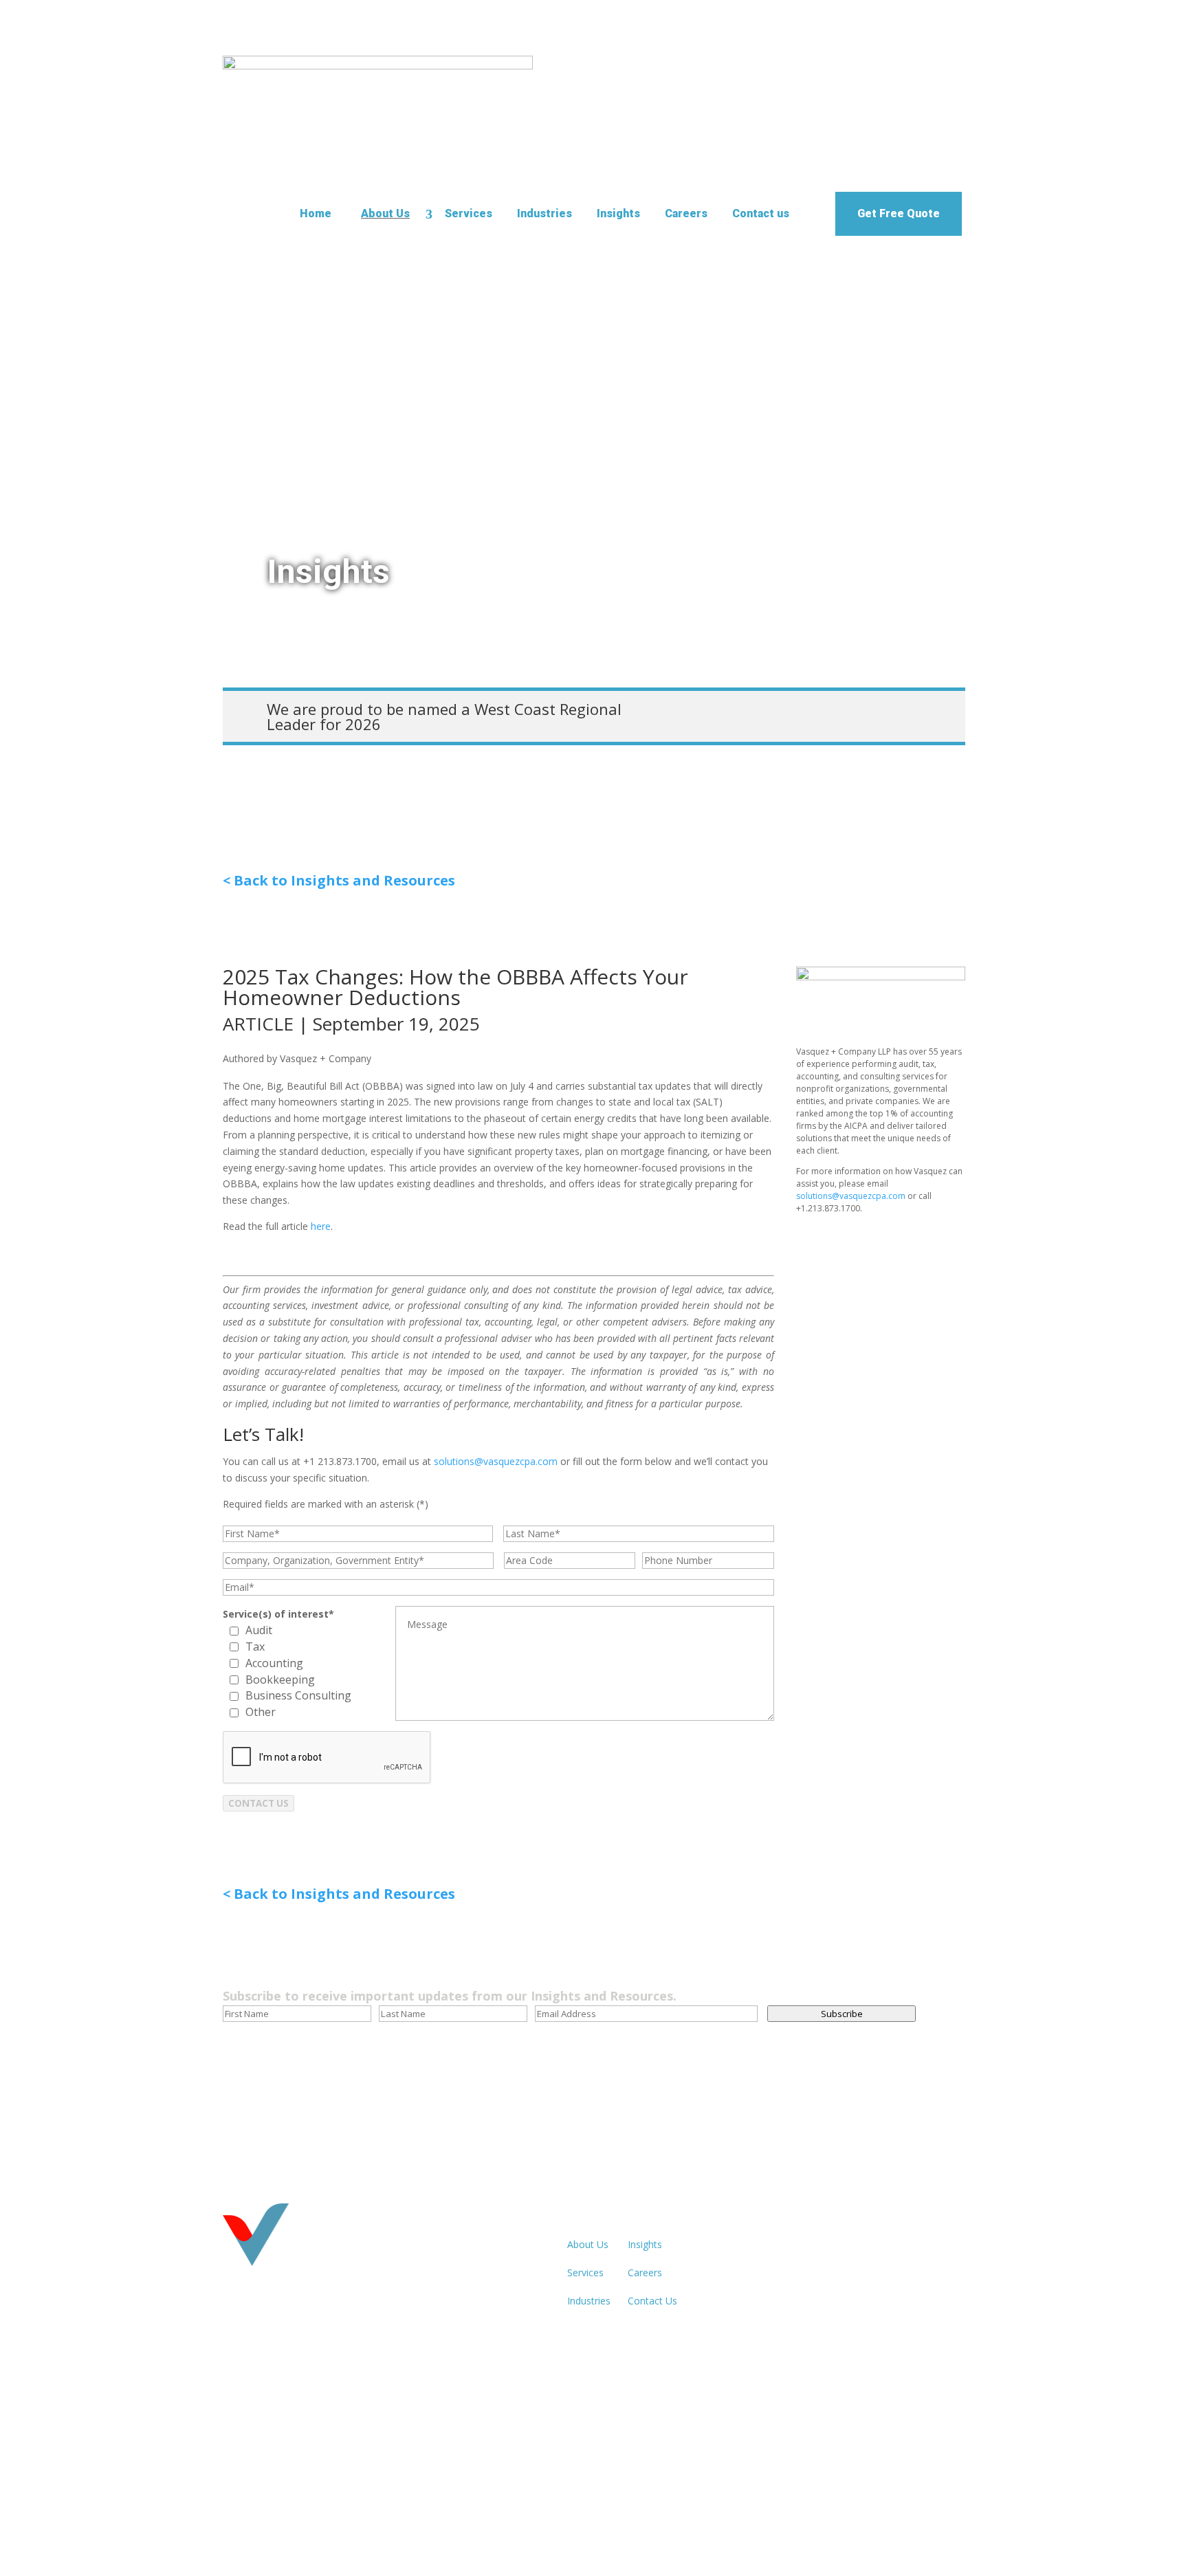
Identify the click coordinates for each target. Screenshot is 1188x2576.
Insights (618, 213)
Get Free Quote (899, 213)
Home (316, 213)
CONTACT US (258, 1803)
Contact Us (652, 2301)
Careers (686, 213)
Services (469, 213)
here (321, 1226)
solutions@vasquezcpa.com (496, 1461)
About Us (385, 213)
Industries (544, 213)
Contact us (761, 213)
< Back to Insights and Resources (339, 880)
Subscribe (842, 2014)
